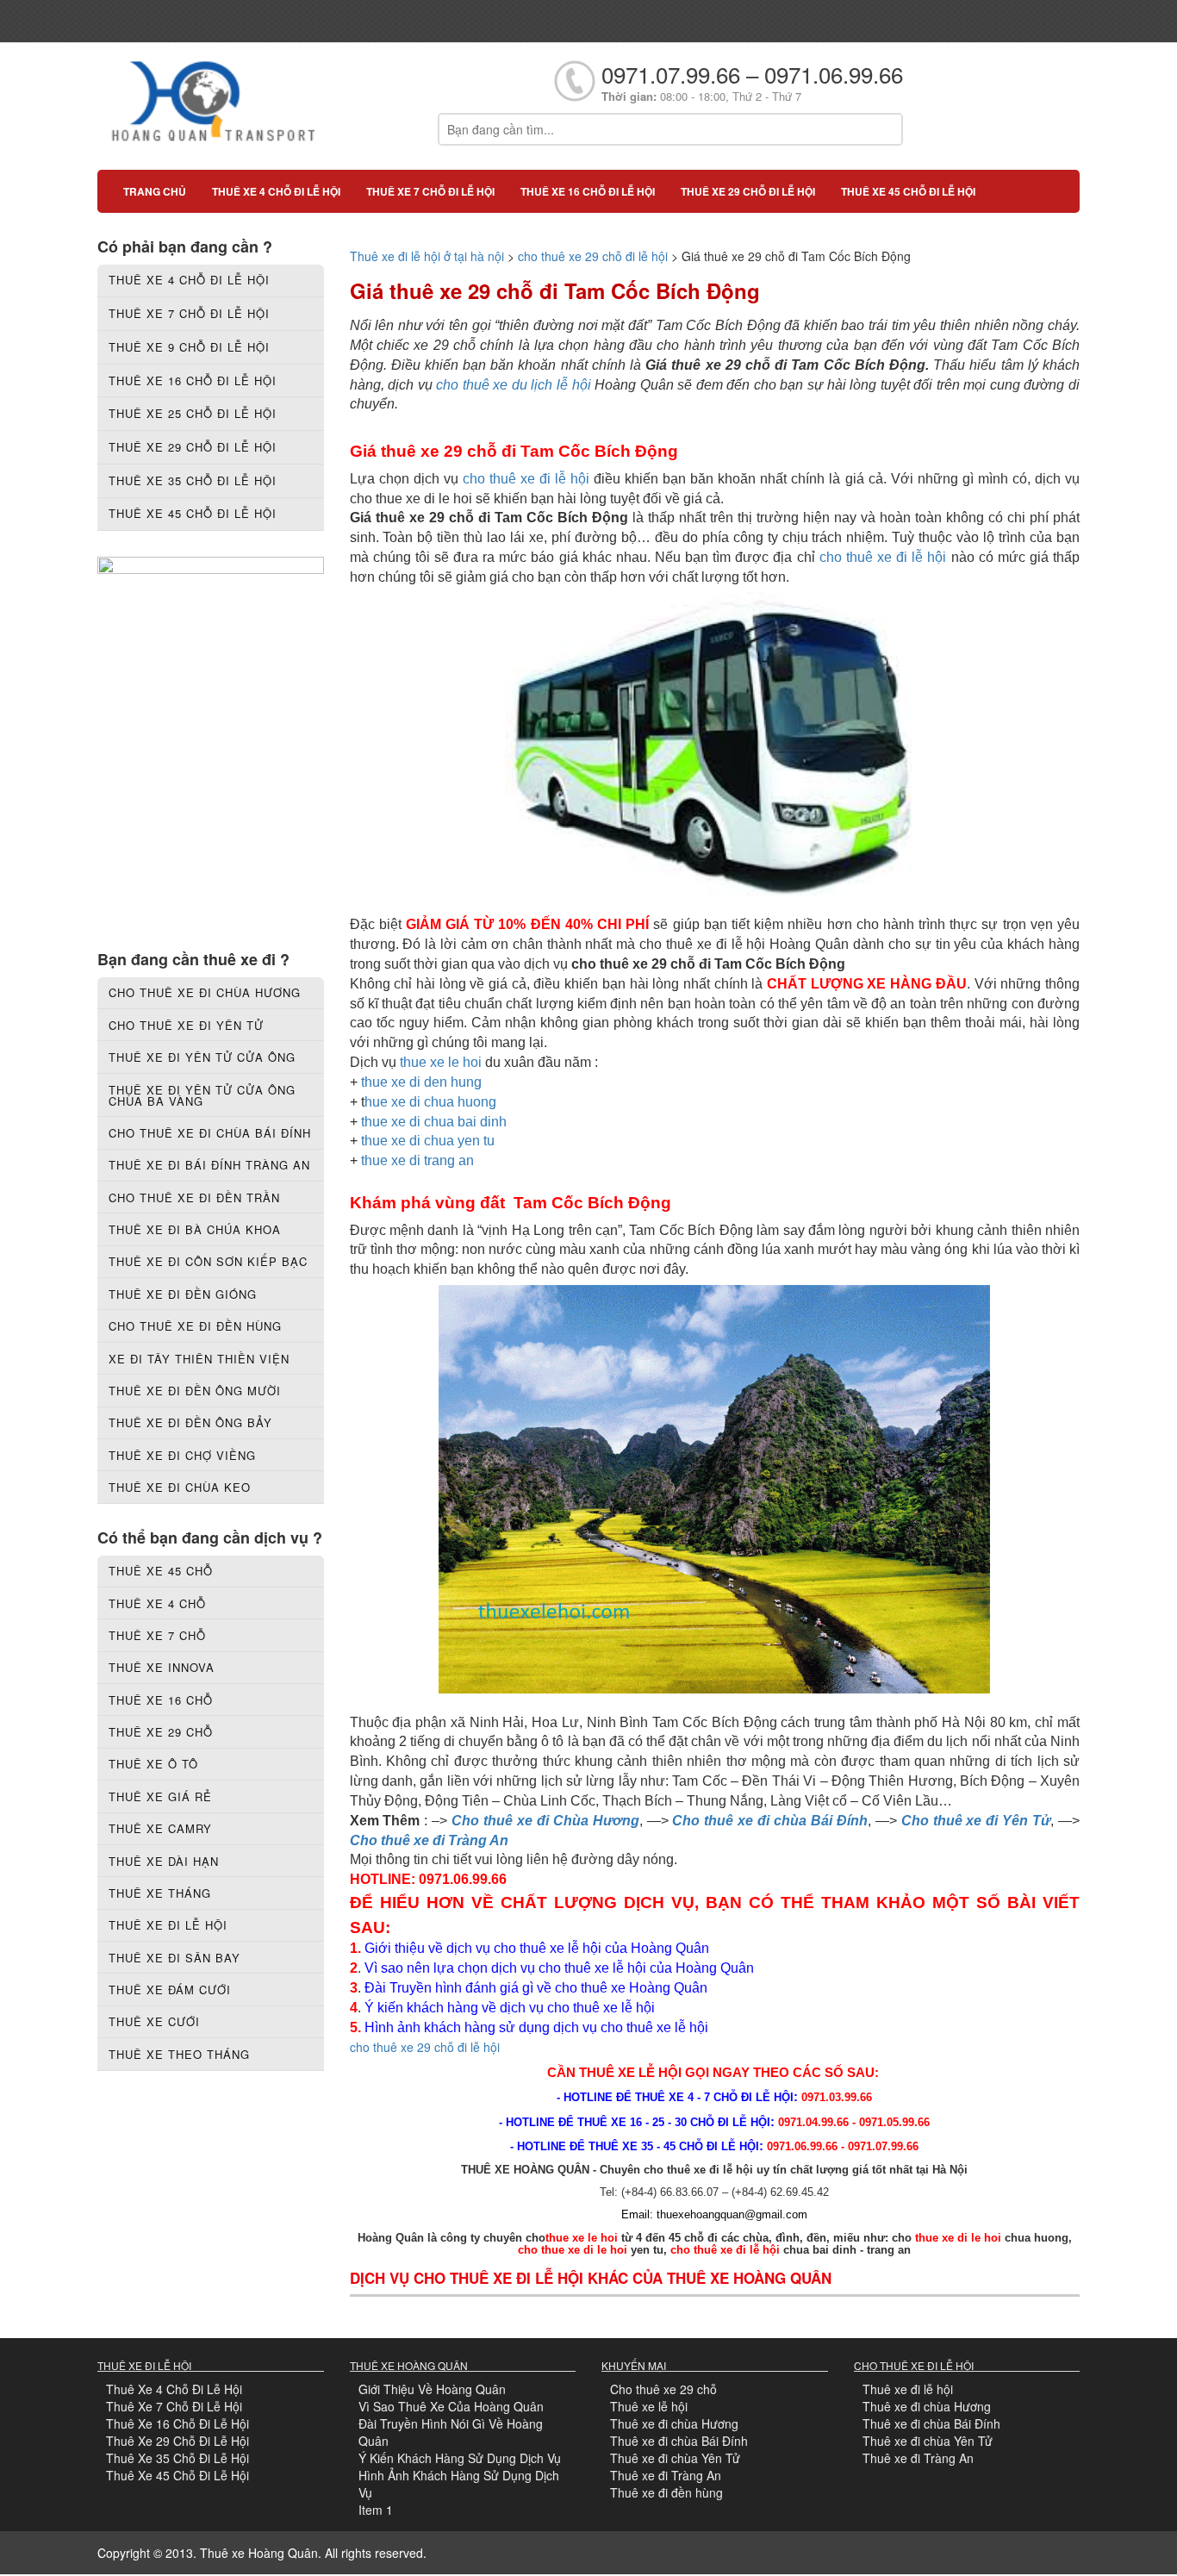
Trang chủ (155, 191)
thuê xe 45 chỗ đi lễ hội (908, 191)
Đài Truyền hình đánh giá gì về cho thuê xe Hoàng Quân (536, 1988)
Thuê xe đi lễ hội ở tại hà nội (427, 256)
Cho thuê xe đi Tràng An (429, 1840)
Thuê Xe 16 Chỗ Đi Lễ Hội (177, 2423)
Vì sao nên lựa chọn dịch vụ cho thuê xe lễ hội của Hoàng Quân (559, 1968)
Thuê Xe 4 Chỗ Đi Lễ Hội (174, 2389)
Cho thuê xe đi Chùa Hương (545, 1821)
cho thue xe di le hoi (573, 2250)
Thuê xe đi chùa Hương (674, 2423)
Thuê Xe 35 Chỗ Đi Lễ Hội (177, 2458)
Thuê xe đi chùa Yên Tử (675, 2458)
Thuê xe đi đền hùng (666, 2492)
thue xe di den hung (421, 1082)
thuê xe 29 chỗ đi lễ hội (748, 191)
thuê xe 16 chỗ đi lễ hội (588, 191)
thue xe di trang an (417, 1160)
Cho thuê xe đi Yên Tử (976, 1821)
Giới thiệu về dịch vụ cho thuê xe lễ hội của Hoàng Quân (537, 1948)
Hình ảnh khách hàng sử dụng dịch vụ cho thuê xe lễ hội (536, 2027)
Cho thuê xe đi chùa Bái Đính (769, 1821)
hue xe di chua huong (430, 1102)
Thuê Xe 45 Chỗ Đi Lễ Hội (177, 2475)
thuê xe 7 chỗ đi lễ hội (430, 191)
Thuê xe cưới (154, 2021)
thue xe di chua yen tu (428, 1141)
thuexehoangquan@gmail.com (732, 2214)
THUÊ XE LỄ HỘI (630, 2072)
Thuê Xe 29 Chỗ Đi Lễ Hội (177, 2441)
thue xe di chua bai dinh (434, 1122)
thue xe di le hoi (958, 2238)
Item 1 (376, 2510)
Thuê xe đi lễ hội (908, 2389)
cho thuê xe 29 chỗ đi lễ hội (593, 256)
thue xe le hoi (441, 1062)
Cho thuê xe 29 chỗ (663, 2389)
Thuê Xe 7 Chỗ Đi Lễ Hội (174, 2406)
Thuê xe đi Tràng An (666, 2475)
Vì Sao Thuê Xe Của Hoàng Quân (451, 2406)
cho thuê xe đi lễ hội (528, 479)
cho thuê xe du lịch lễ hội (515, 385)
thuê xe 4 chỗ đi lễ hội (276, 191)
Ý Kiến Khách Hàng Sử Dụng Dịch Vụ (460, 2458)
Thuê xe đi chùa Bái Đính (679, 2441)
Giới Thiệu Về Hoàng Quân (432, 2389)
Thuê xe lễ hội (649, 2406)
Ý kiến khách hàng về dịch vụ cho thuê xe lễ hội (511, 2008)
